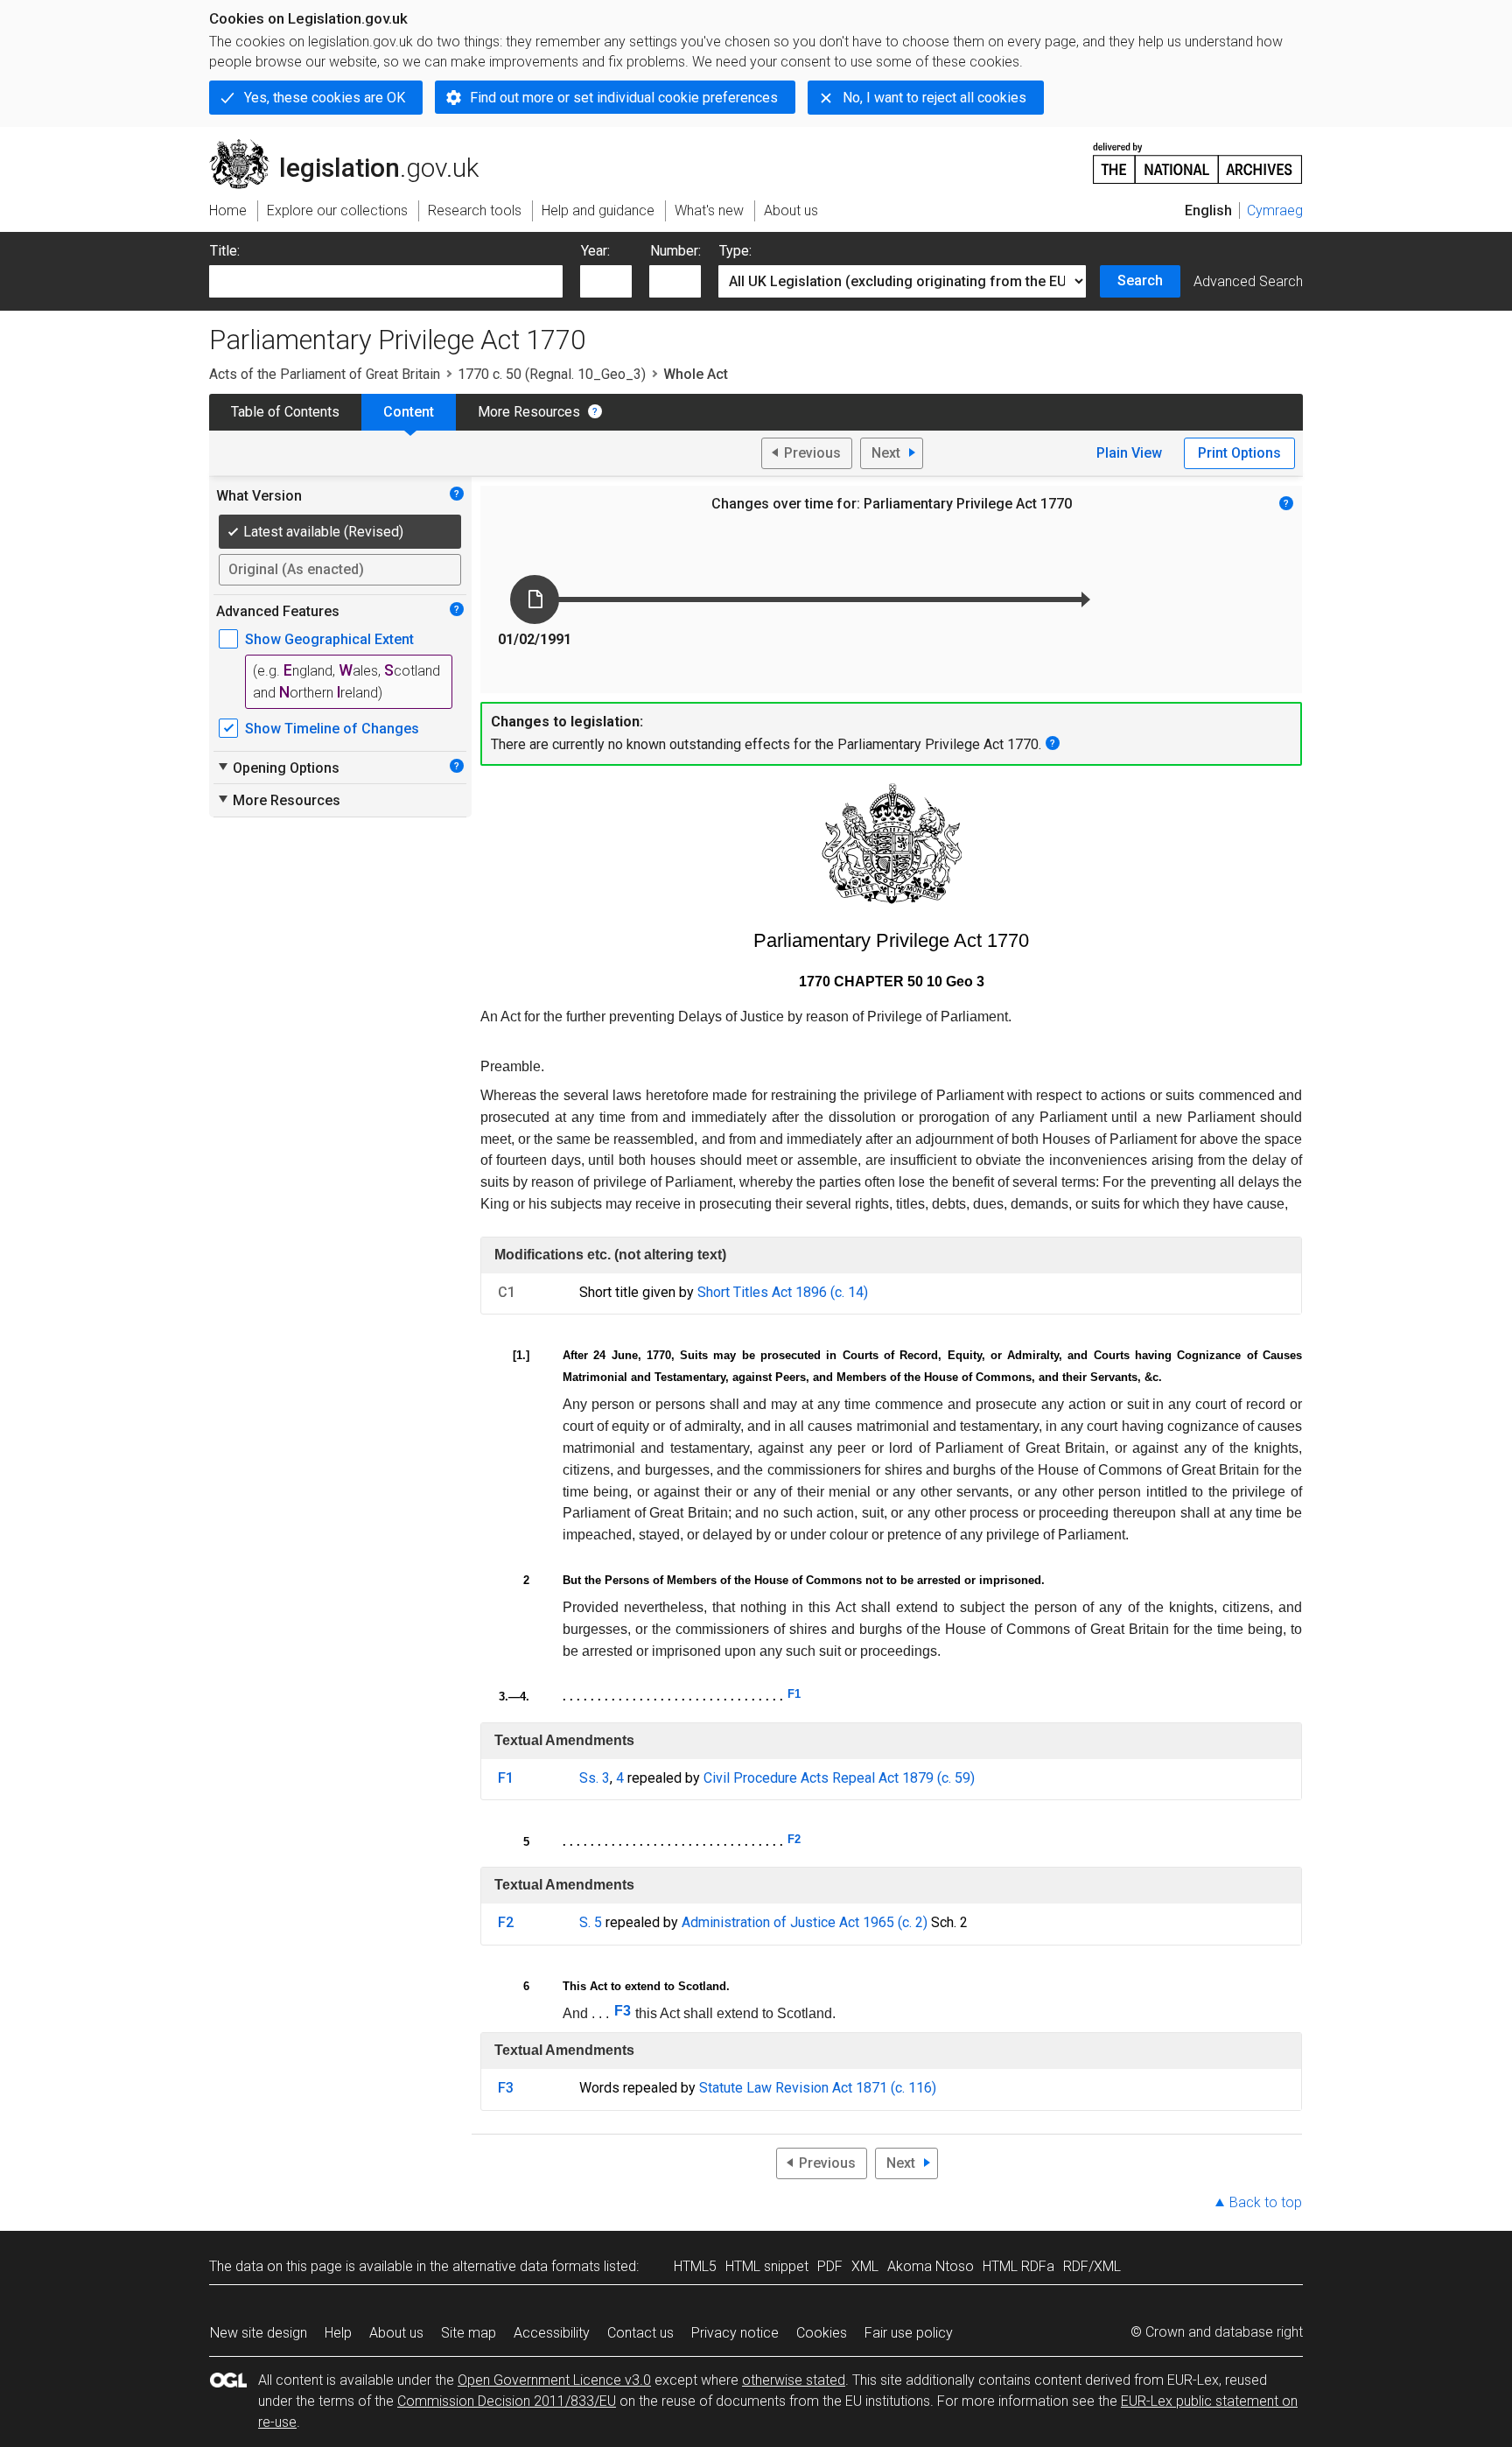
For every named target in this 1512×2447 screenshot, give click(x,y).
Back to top (1266, 2202)
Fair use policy (909, 2333)
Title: (225, 251)
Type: (735, 251)
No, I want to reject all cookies (934, 98)
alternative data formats (526, 2266)
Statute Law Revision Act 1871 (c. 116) (818, 2088)
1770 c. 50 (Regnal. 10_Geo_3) (552, 374)
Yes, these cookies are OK (325, 98)
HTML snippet (767, 2266)
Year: (595, 251)
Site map (469, 2333)
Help (338, 2333)
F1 (794, 1694)
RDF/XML (1092, 2266)
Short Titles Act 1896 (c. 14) (783, 1292)
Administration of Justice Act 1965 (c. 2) (805, 1922)
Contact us (640, 2333)
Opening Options (278, 768)
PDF (830, 2266)
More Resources (529, 412)
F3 (623, 2011)
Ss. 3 (595, 1778)
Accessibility (552, 2333)
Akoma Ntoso (931, 2266)
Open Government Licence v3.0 (554, 2380)
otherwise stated (794, 2380)
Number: (675, 251)
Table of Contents (285, 412)
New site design (259, 2333)
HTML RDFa (1018, 2266)
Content (409, 412)
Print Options (1239, 453)
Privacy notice (735, 2333)
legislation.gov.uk (354, 146)
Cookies (822, 2333)
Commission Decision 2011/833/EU (507, 2401)
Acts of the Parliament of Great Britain (325, 374)
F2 (794, 1839)
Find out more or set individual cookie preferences (624, 98)
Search (1140, 280)
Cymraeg (1275, 210)
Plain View (1129, 453)
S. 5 (591, 1922)
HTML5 (695, 2266)
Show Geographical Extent (329, 639)
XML (865, 2266)
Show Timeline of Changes (332, 729)
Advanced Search (1248, 281)
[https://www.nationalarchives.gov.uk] (1198, 156)
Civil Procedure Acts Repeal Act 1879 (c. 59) (839, 1778)
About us (396, 2333)
